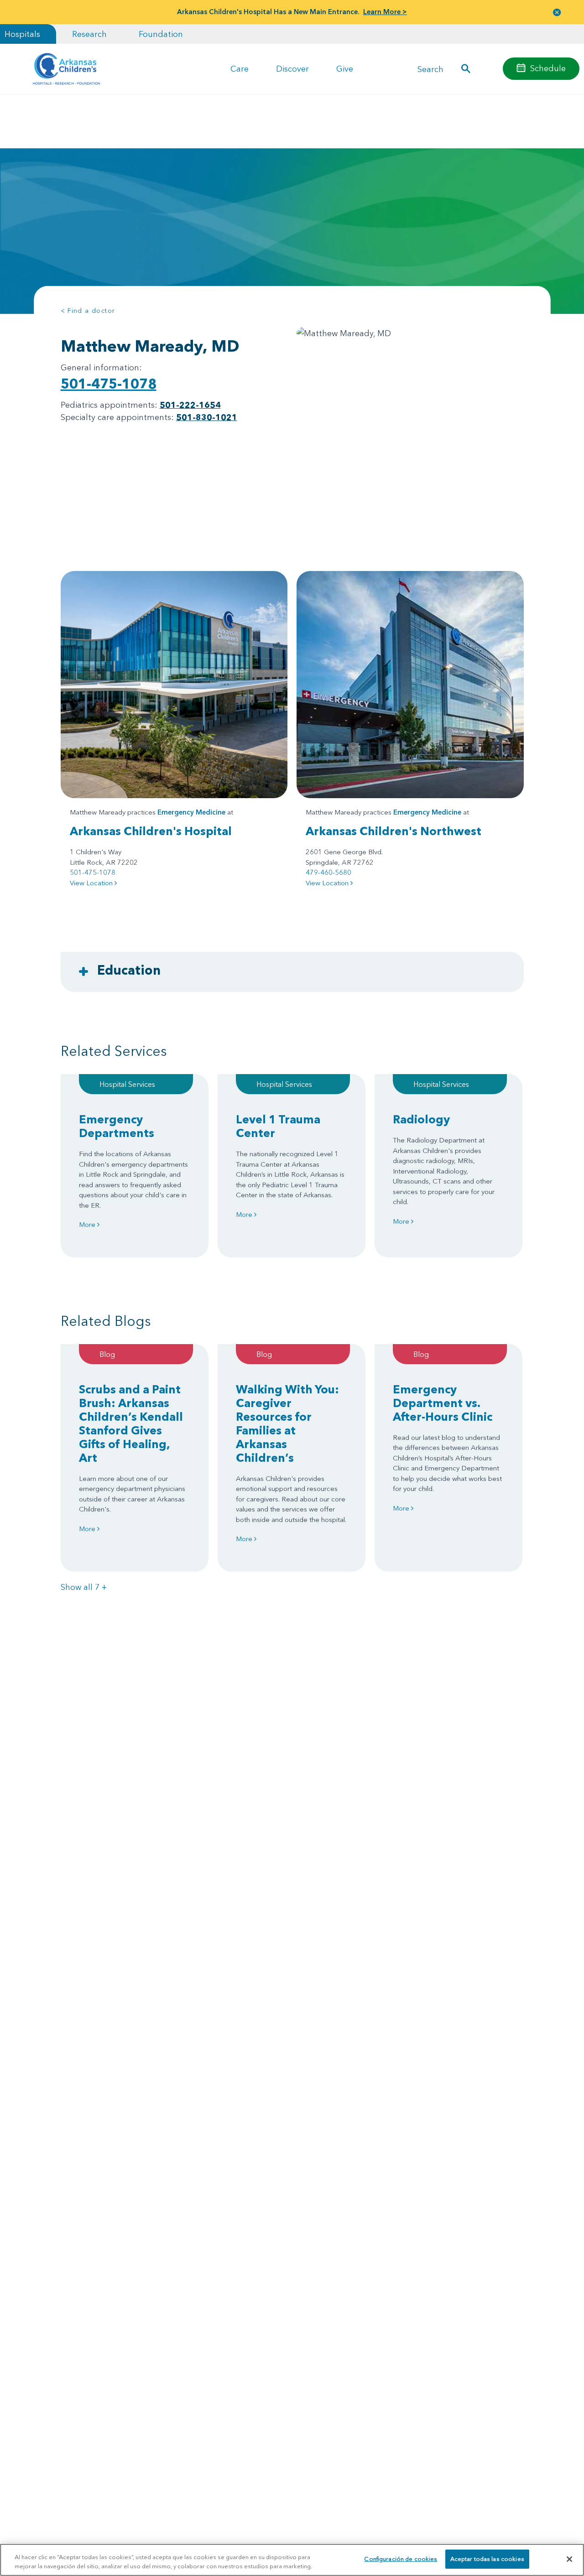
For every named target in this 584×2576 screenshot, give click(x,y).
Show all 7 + (84, 1587)
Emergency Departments (117, 1126)
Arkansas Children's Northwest (394, 831)
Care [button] (240, 69)
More (88, 1224)
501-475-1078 (109, 384)
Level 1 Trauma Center (278, 1126)
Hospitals (22, 34)
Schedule (548, 68)
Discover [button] (292, 69)
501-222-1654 (190, 405)
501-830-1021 (207, 417)
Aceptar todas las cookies (487, 2559)
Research (89, 34)
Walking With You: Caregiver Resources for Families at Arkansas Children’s (287, 1423)
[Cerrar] (569, 2559)
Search (430, 69)
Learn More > (385, 12)
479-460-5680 (328, 872)
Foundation (161, 34)
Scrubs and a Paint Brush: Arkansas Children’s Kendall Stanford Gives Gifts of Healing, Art (131, 1423)
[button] (557, 12)
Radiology (421, 1119)
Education (129, 970)
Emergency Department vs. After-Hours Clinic (443, 1403)
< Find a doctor (88, 311)
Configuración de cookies (401, 2559)
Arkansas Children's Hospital (151, 831)
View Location (92, 883)
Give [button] (345, 69)
